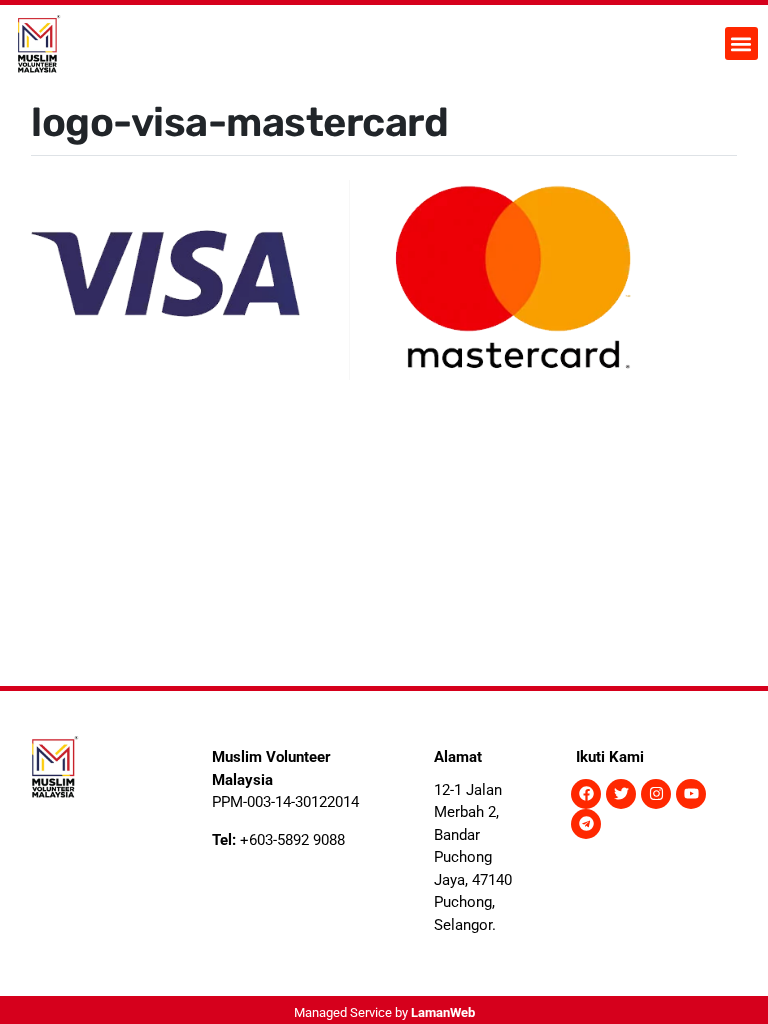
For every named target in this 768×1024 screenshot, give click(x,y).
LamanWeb (443, 1012)
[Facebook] (586, 794)
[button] (741, 43)
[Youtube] (691, 794)
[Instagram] (656, 794)
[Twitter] (621, 794)
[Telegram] (586, 824)
